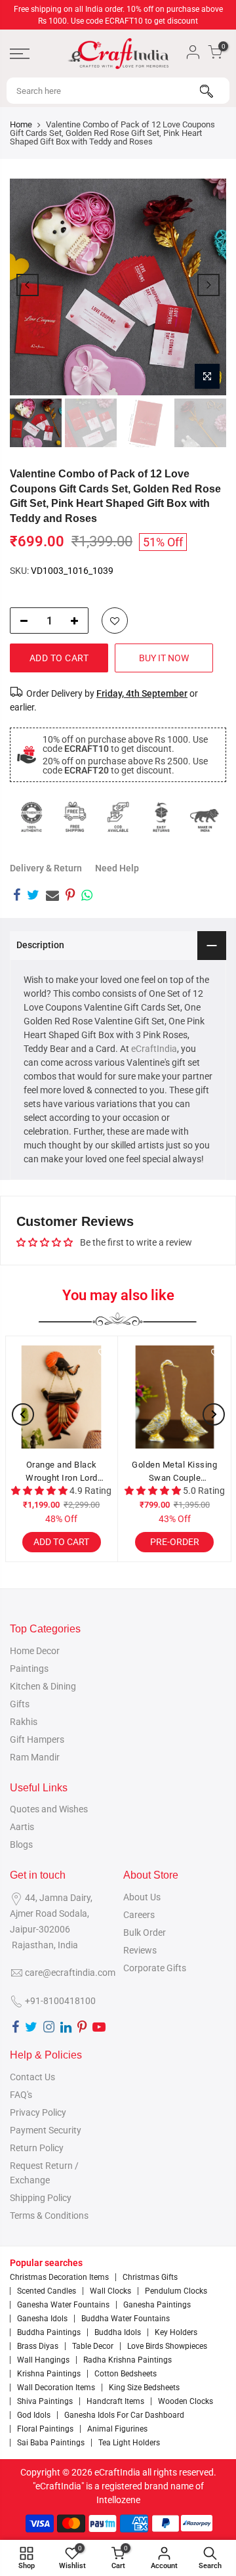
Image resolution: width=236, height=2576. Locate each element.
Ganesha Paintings (157, 2305)
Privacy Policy (38, 2112)
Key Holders (176, 2332)
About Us (142, 1897)
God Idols (34, 2415)
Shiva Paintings (45, 2401)
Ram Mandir (35, 1757)
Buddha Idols (118, 2332)
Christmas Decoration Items (59, 2277)
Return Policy (37, 2148)
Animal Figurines (117, 2429)
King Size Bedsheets (144, 2388)
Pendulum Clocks (176, 2291)
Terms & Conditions (49, 2216)
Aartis (22, 1827)
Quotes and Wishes (49, 1809)
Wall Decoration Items (56, 2388)
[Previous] (28, 285)
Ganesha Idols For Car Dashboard (124, 2415)
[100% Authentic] (31, 817)
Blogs (21, 1845)
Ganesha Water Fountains (63, 2305)
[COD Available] (118, 817)
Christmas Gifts (150, 2277)
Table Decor (93, 2346)
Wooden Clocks (186, 2401)
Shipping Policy (41, 2198)
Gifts (20, 1704)
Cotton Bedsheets (126, 2374)
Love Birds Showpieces (167, 2346)
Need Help (117, 868)
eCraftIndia (154, 1049)
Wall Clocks (110, 2291)
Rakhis (24, 1722)
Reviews (140, 1950)
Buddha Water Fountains (126, 2319)
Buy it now (164, 658)
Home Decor (35, 1651)
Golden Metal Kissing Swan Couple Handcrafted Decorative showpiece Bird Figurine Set (175, 1472)
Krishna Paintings (49, 2374)
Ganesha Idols (42, 2319)
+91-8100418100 (60, 2001)
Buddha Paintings (49, 2332)
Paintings (29, 1669)
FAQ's (21, 2095)
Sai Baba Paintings (51, 2443)
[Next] (208, 285)
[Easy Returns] (161, 817)
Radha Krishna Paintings (128, 2360)
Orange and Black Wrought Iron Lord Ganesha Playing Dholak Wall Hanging (61, 1472)
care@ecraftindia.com (70, 1973)
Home (21, 124)
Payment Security (46, 2130)
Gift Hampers (37, 1739)
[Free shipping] (75, 817)
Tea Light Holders (129, 2443)
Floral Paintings (45, 2429)
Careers (139, 1915)
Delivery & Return (46, 868)
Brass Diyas (38, 2346)
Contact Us (32, 2077)
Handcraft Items (115, 2401)
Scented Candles (47, 2291)
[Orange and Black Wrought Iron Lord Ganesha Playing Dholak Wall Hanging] (62, 1397)
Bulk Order (145, 1932)
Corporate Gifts (155, 1968)
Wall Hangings (43, 2360)
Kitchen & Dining (43, 1686)
